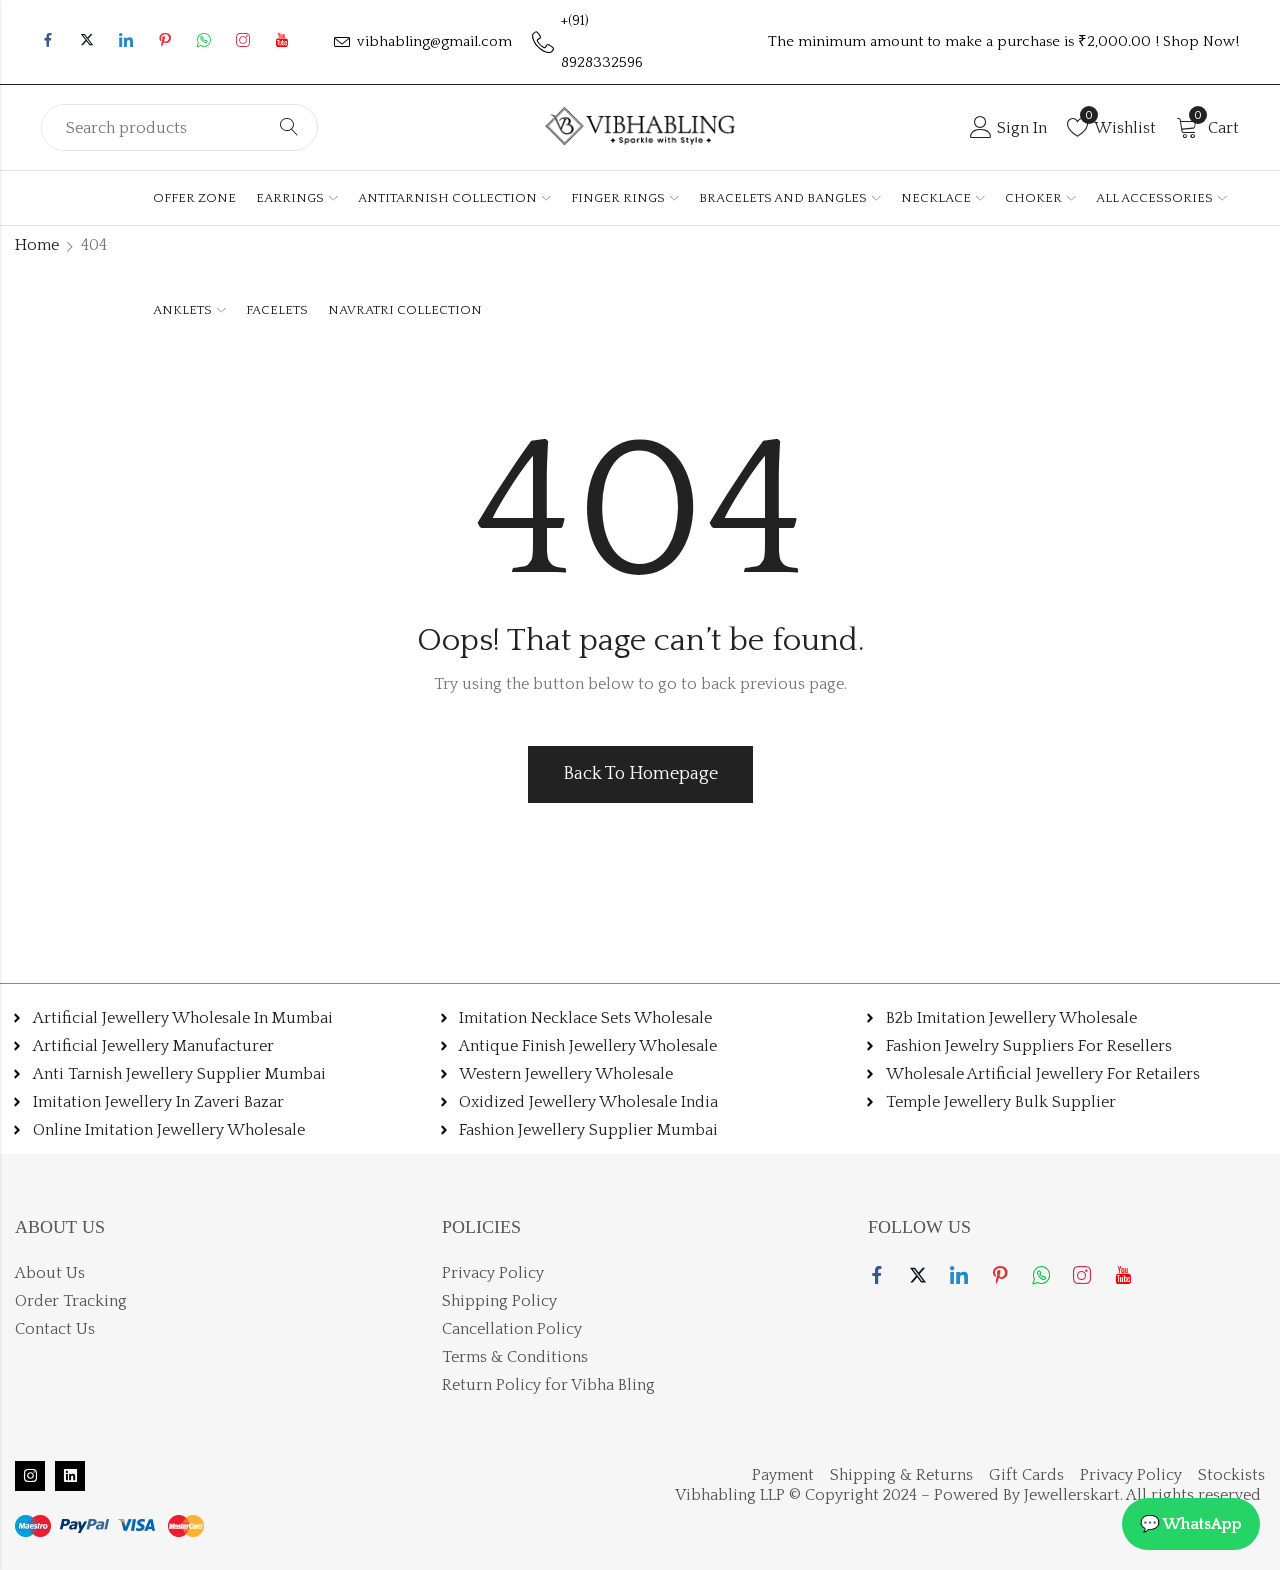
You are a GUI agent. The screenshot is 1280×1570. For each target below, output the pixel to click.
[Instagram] (30, 1476)
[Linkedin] (70, 1476)
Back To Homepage (640, 774)
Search (289, 128)
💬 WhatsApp (1191, 1524)
